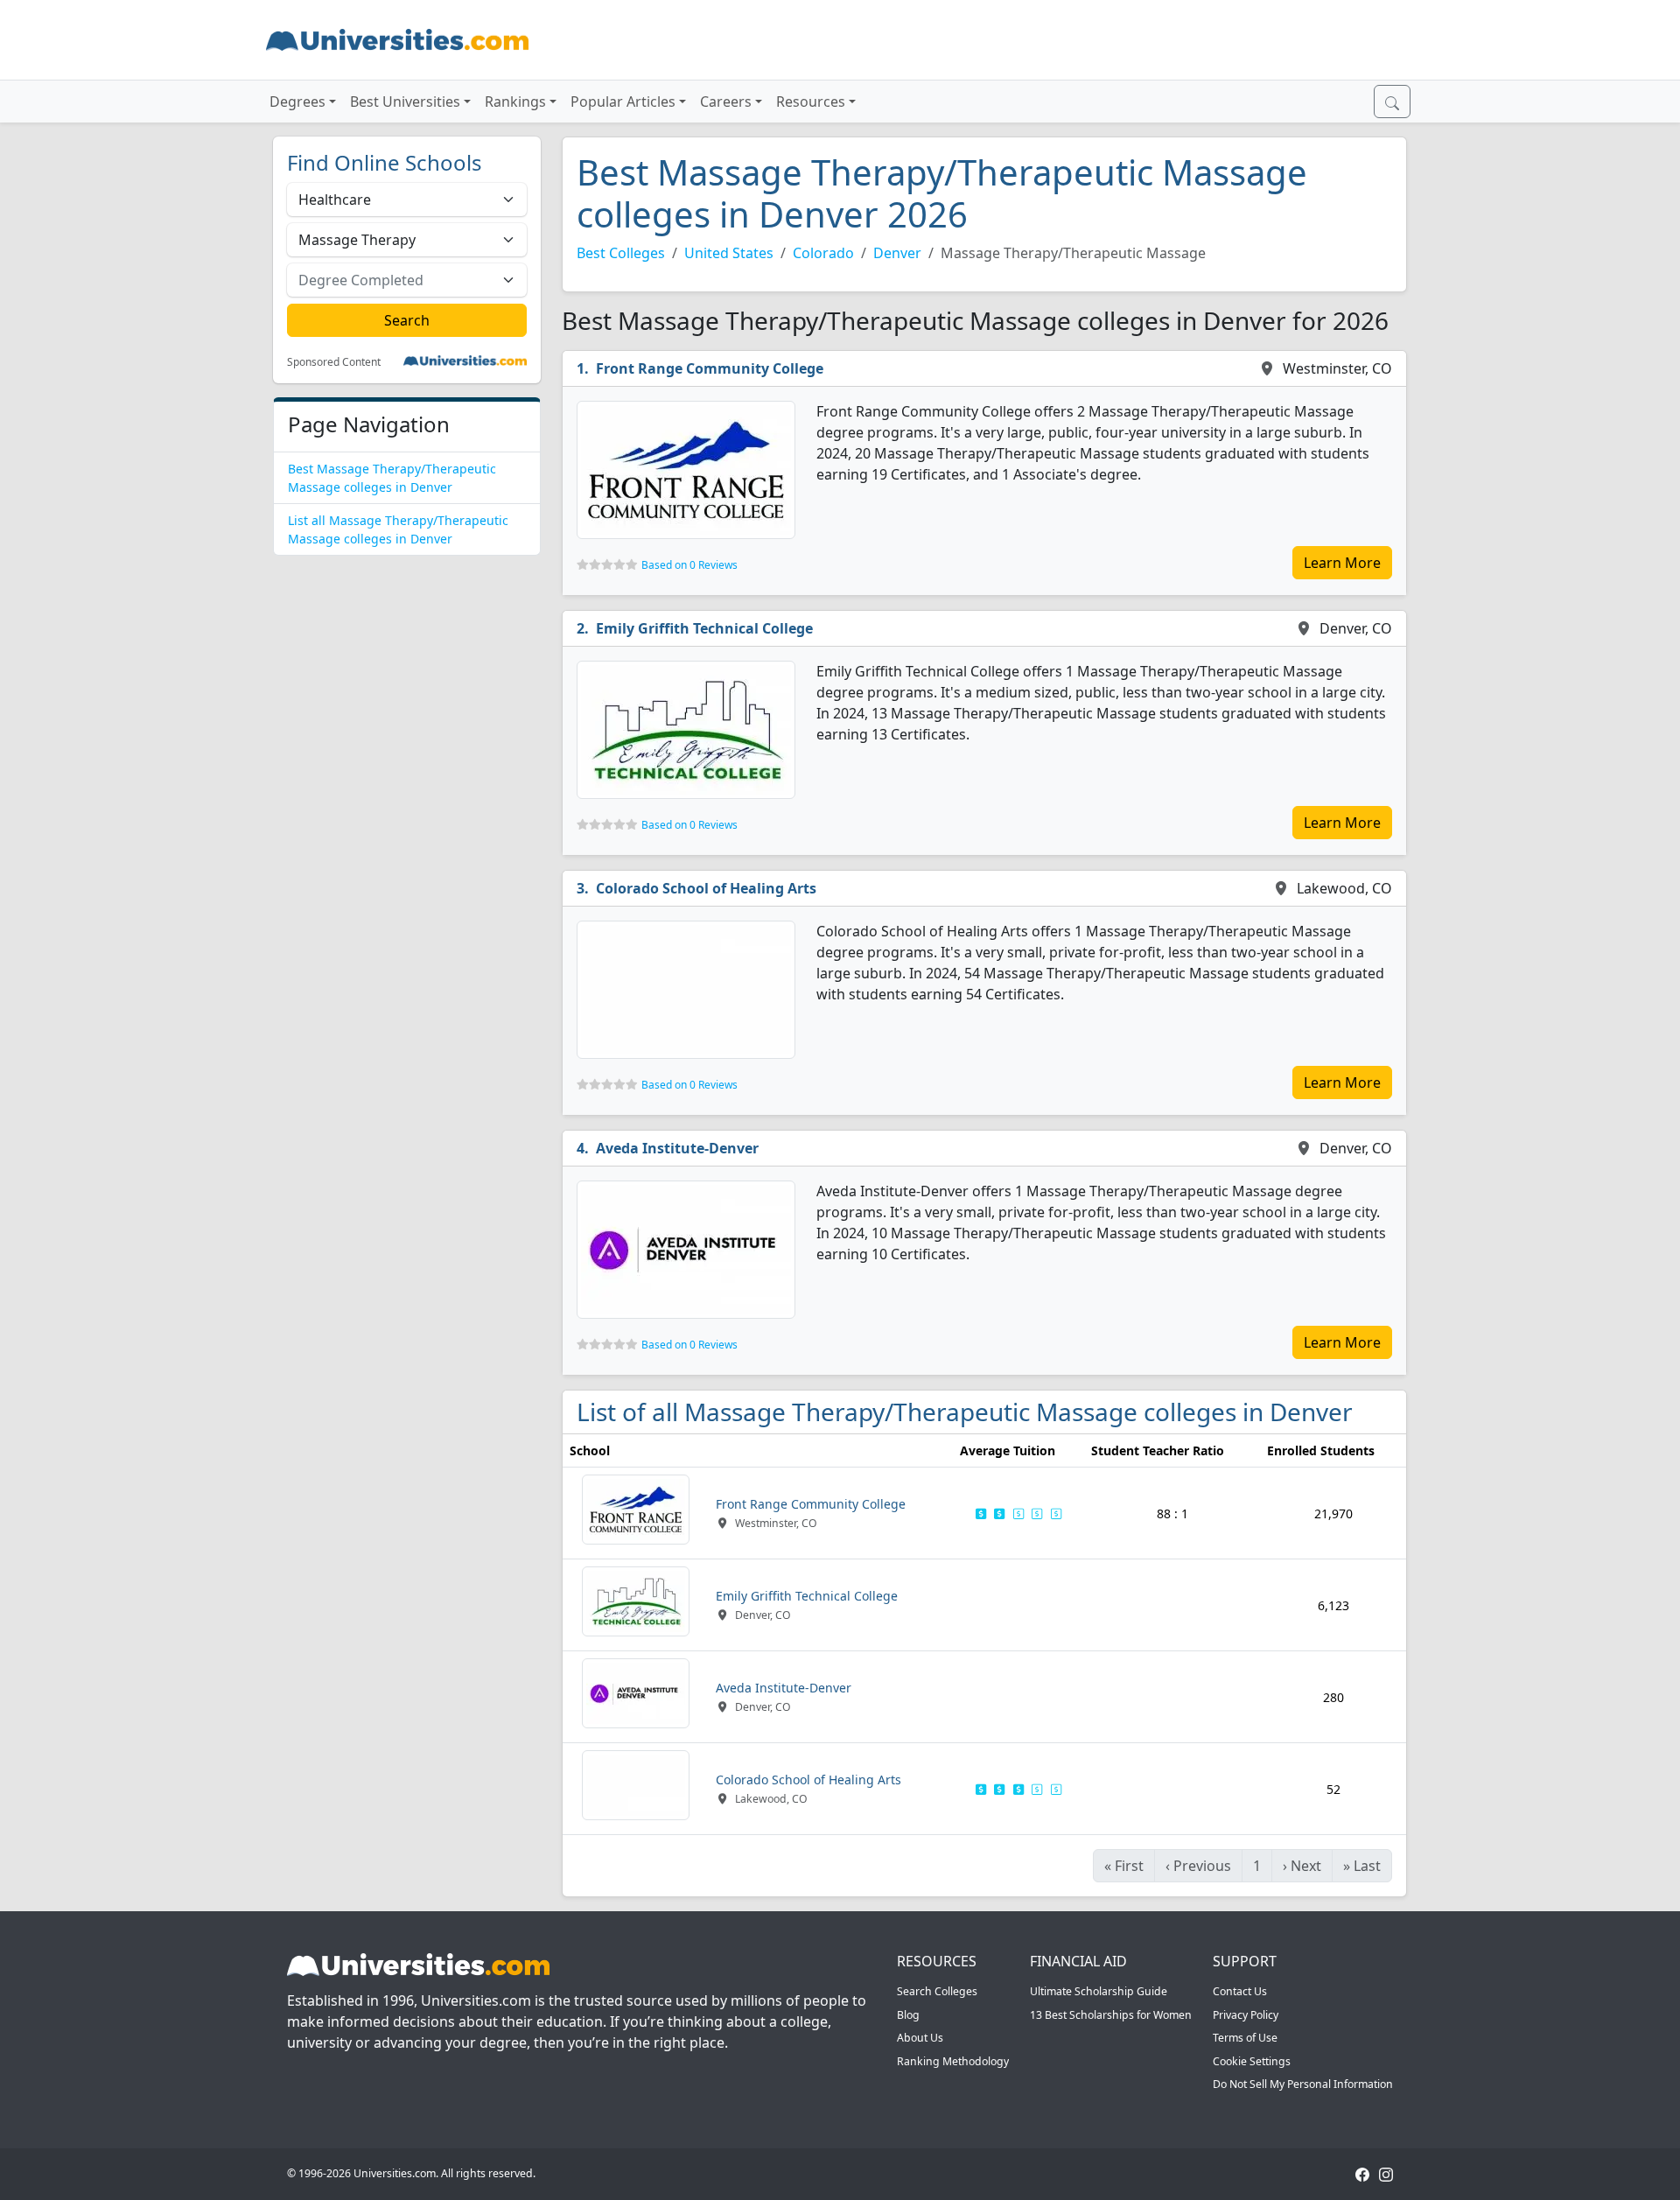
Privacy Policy (1246, 2015)
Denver (897, 253)
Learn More (1342, 563)
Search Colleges (937, 1991)
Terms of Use (1245, 2038)
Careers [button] (726, 102)
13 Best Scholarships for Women (1111, 2015)
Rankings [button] (515, 102)
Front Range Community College (710, 368)
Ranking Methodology (953, 2061)
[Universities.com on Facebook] (1362, 2173)
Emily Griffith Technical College (704, 628)
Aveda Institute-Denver (677, 1148)
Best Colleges (621, 253)
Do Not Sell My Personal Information (1303, 2084)
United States (729, 253)
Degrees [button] (297, 102)
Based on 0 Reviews (689, 565)
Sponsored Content (334, 362)
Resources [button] (811, 102)
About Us (920, 2038)
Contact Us (1240, 1991)
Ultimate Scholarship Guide (1099, 1991)
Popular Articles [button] (623, 102)
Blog (908, 2015)
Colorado (823, 253)
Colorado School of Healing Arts (706, 888)
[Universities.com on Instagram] (1386, 2173)
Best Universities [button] (405, 102)
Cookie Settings (1252, 2061)
